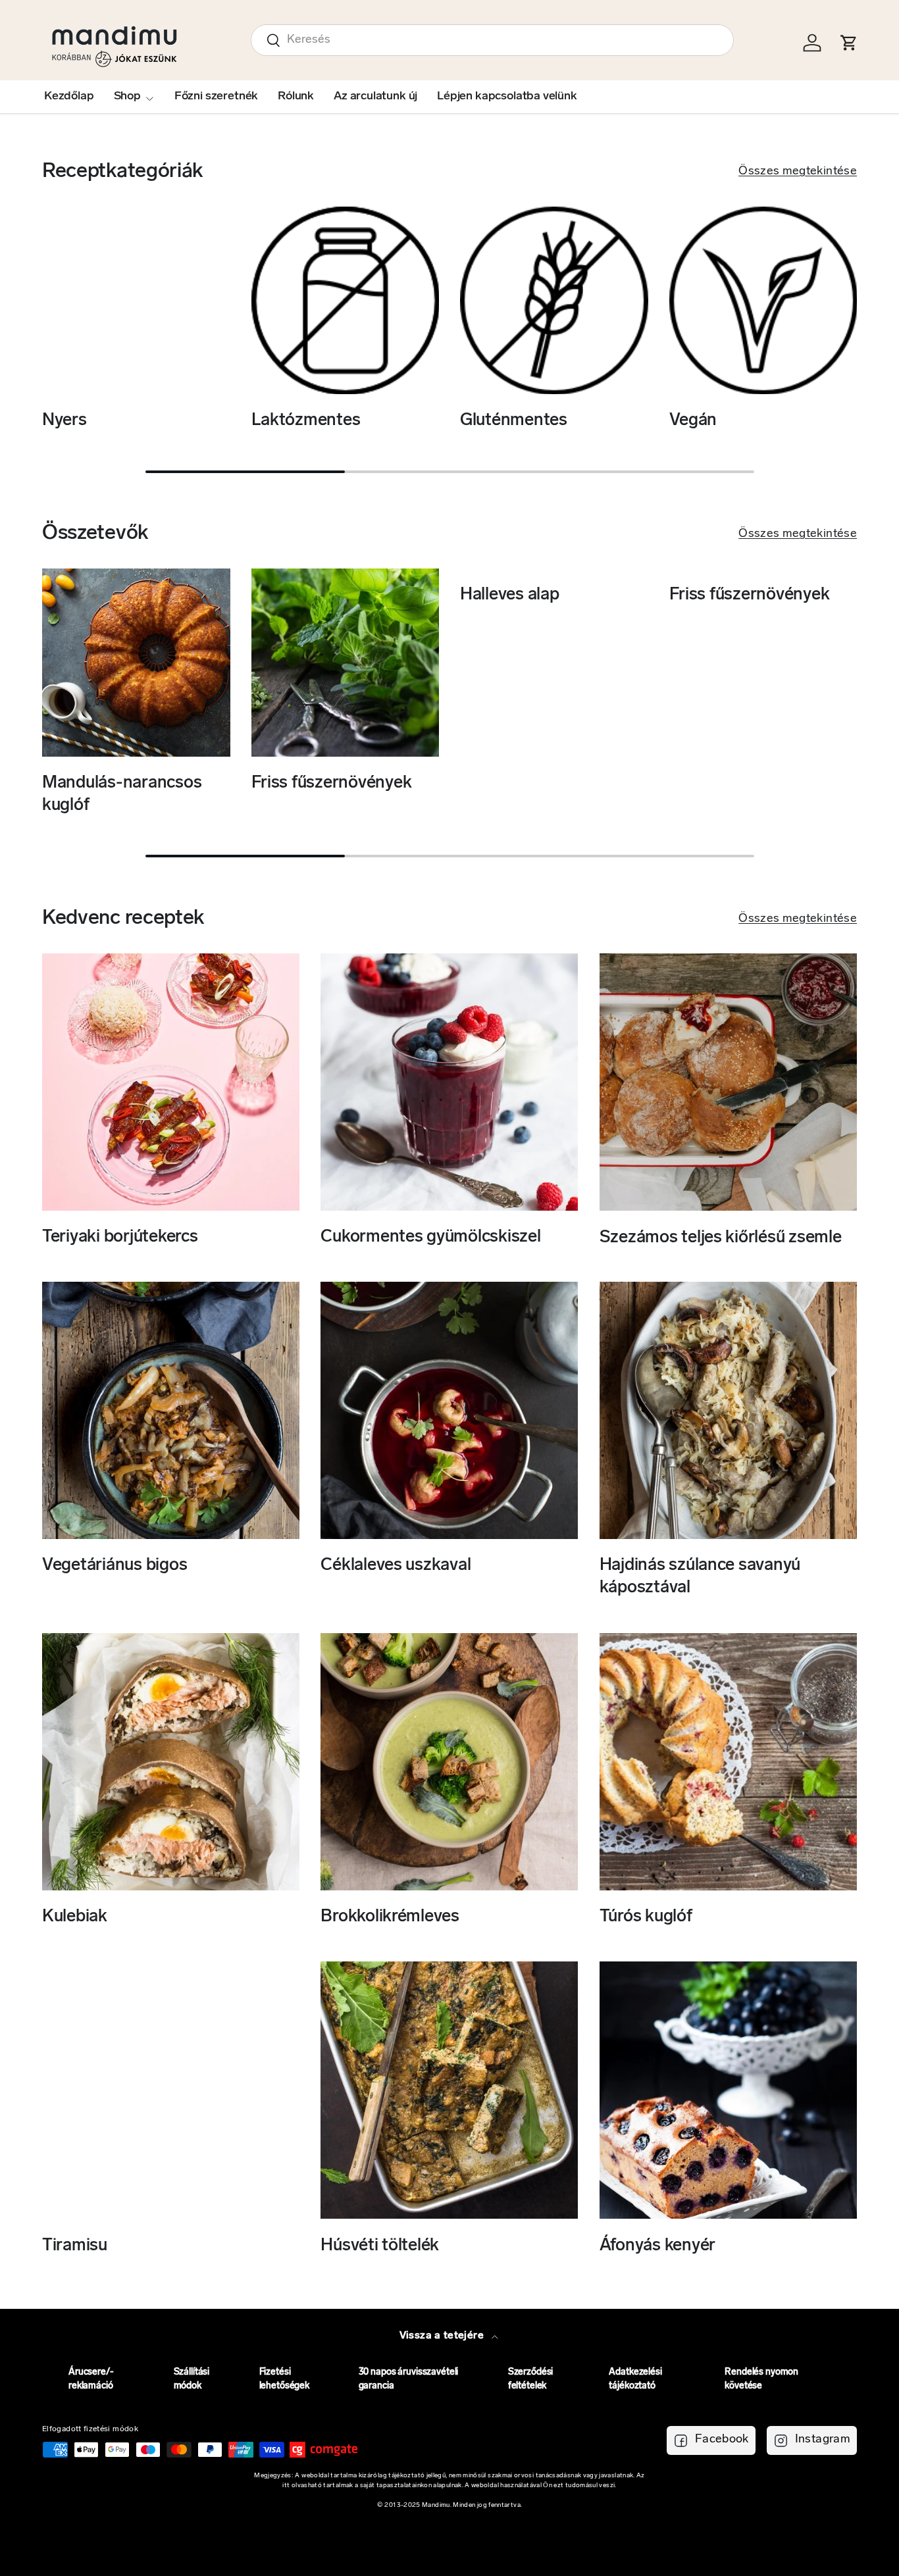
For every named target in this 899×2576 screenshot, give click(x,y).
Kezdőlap (69, 97)
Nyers (64, 421)
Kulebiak (75, 1917)
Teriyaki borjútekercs (120, 1237)
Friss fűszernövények (332, 783)
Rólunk (296, 97)
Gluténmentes (514, 421)
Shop (127, 97)
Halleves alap (510, 595)
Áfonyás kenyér (657, 2245)
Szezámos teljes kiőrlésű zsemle (721, 1237)
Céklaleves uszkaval (396, 1566)
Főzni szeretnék (216, 97)
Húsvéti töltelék (380, 2245)
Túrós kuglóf (646, 1917)
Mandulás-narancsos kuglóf (122, 795)
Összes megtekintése (798, 172)
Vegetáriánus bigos (115, 1566)
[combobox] (492, 40)
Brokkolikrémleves (390, 1917)
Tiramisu (75, 2245)
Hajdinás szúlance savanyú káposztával (700, 1578)
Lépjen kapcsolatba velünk (507, 97)
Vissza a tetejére (443, 2336)
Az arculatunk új (375, 97)
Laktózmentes (306, 421)
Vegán (693, 421)
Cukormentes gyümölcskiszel (430, 1237)
